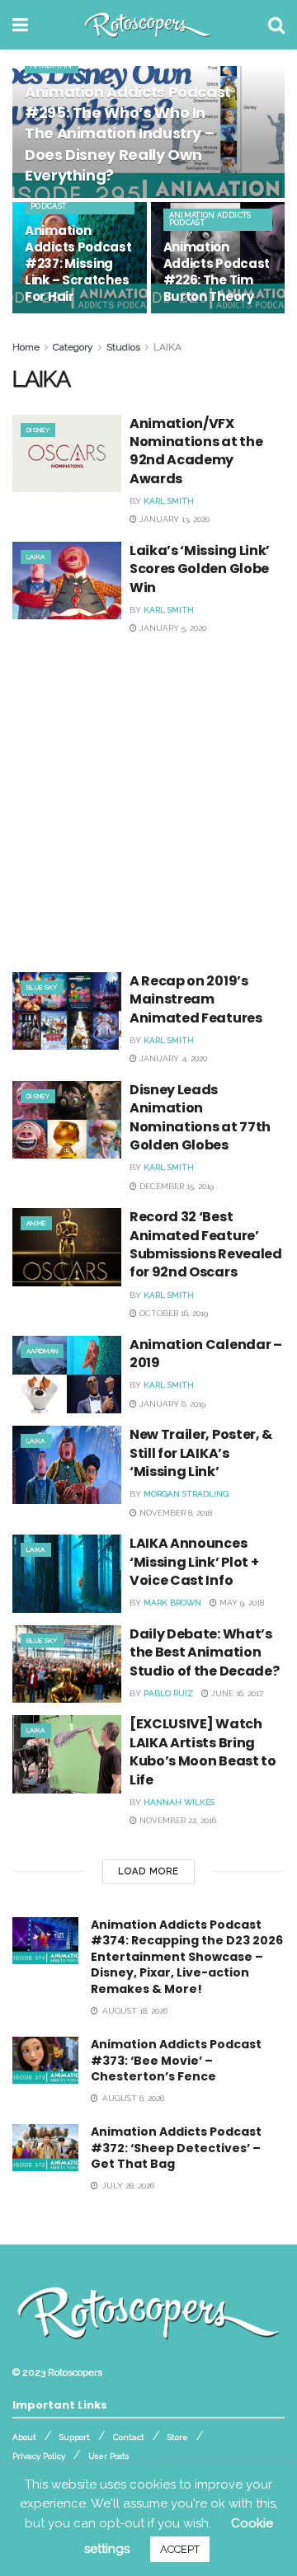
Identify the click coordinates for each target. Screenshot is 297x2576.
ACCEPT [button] (180, 2549)
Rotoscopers (75, 2372)
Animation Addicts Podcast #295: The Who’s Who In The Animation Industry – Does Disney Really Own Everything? (128, 134)
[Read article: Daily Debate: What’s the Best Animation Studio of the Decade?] (67, 1664)
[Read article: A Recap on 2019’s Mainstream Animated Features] (67, 1011)
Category (73, 347)
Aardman (52, 65)
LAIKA (167, 347)
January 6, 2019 (171, 1404)
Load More (148, 1871)
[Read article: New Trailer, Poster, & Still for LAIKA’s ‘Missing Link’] (67, 1464)
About (24, 2437)
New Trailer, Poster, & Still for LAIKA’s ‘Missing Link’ (201, 1453)
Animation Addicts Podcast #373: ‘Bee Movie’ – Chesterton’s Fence (176, 2060)
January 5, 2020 (172, 628)
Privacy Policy (39, 2456)
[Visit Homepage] (148, 25)
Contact (129, 2437)
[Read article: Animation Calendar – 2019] (67, 1375)
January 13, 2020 (173, 519)
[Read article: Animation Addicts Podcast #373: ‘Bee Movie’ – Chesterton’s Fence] (45, 2060)
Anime (36, 1223)
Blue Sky (42, 987)
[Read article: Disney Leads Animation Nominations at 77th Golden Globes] (67, 1120)
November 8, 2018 (174, 1513)
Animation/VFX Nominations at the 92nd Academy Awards (196, 451)
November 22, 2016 (177, 1820)
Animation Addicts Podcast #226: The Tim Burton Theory (217, 272)
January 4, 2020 (172, 1058)
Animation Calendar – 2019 (206, 1354)
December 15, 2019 (175, 1186)
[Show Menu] (20, 25)
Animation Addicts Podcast (72, 202)
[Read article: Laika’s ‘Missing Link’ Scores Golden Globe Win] (67, 581)
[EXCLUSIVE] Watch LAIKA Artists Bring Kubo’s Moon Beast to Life (203, 1751)
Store (178, 2437)
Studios (123, 347)
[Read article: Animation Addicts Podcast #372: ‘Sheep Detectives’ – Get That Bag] (45, 2148)
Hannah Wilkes (179, 1802)
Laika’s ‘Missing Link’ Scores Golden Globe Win (200, 569)
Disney (38, 430)
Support (75, 2437)
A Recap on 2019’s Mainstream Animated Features (196, 999)
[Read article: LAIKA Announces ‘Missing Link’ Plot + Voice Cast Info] (67, 1573)
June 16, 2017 (236, 1693)
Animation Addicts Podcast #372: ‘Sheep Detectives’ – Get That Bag (176, 2148)
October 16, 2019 (172, 1313)
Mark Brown (172, 1603)
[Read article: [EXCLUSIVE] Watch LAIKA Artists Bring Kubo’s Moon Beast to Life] (67, 1754)
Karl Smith (169, 501)
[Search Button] (276, 25)
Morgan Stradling (186, 1494)
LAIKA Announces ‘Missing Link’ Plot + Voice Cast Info (194, 1562)
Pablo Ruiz (168, 1693)
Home (26, 347)
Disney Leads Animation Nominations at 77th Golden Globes (200, 1117)
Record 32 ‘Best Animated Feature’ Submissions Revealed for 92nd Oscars (206, 1244)
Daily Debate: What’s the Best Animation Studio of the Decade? (204, 1652)
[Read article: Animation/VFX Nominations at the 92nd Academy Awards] (67, 454)
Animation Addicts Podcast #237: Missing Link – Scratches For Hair (78, 263)
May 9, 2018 (240, 1603)
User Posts (108, 2456)
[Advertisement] (148, 799)
